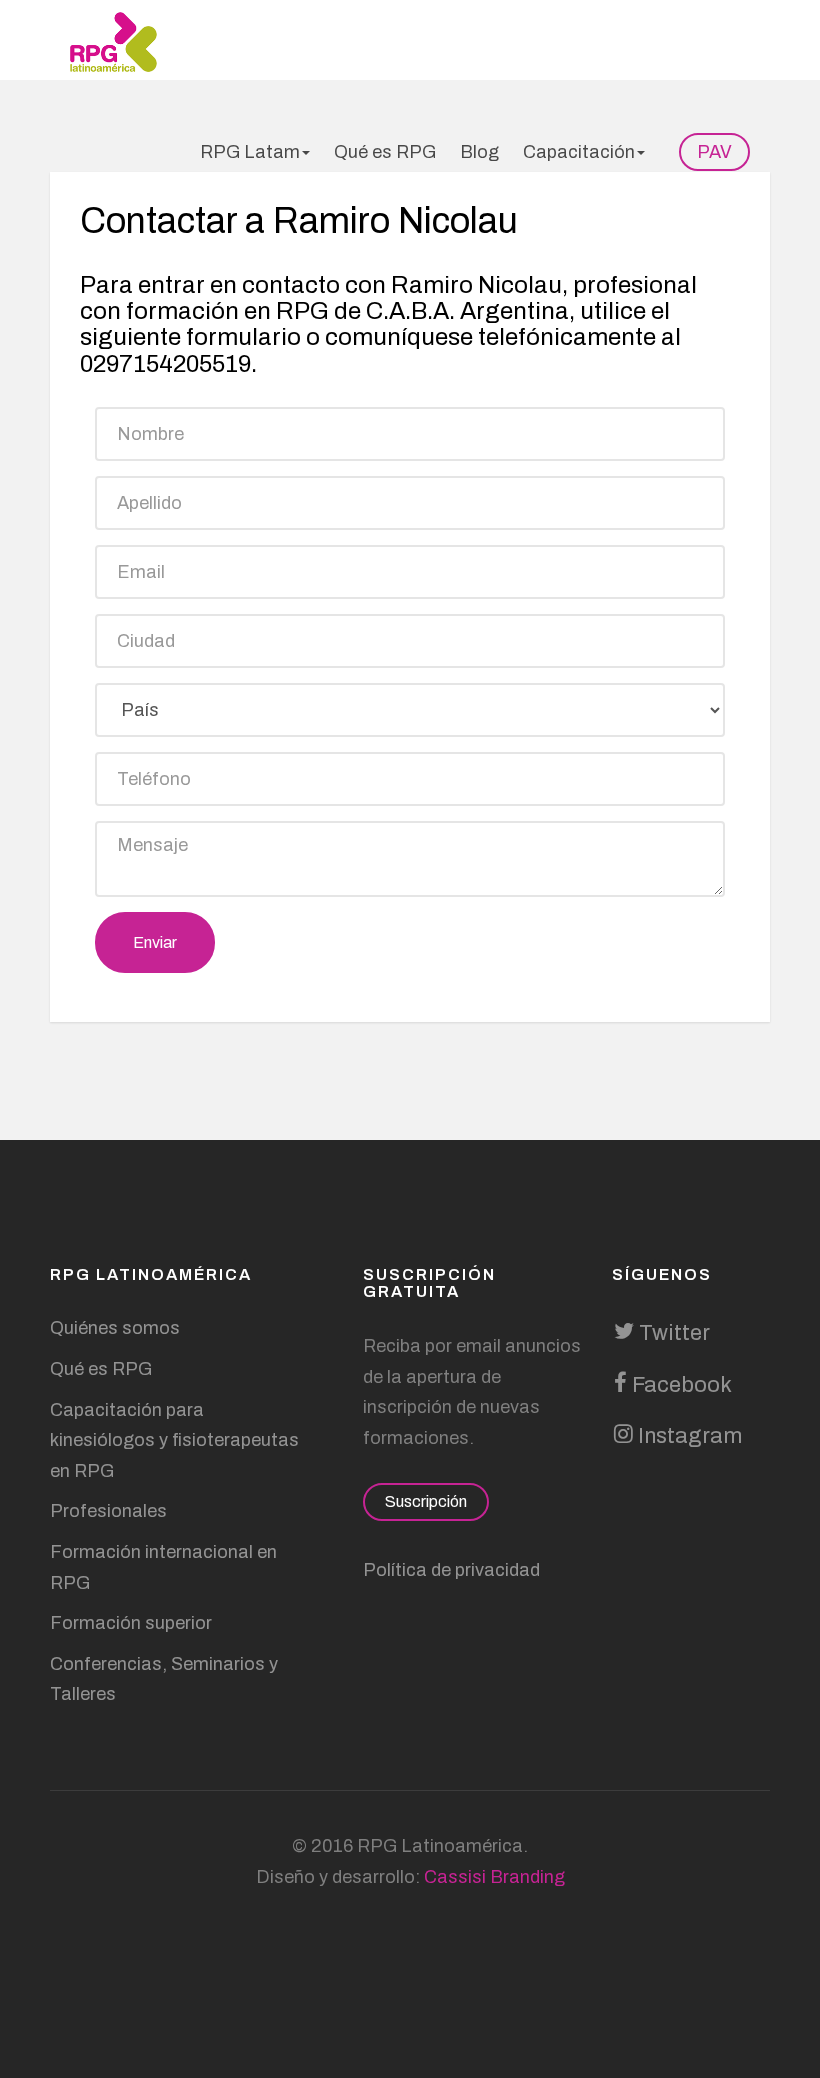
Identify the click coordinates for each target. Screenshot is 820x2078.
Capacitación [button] (579, 152)
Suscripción (426, 1501)
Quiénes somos (115, 1328)
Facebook (679, 1385)
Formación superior (131, 1623)
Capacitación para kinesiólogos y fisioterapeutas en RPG (174, 1440)
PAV (714, 152)
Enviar (155, 942)
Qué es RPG (385, 152)
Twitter (672, 1333)
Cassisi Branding (494, 1877)
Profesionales (108, 1511)
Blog (479, 152)
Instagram (687, 1436)
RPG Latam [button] (250, 152)
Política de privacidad (451, 1570)
